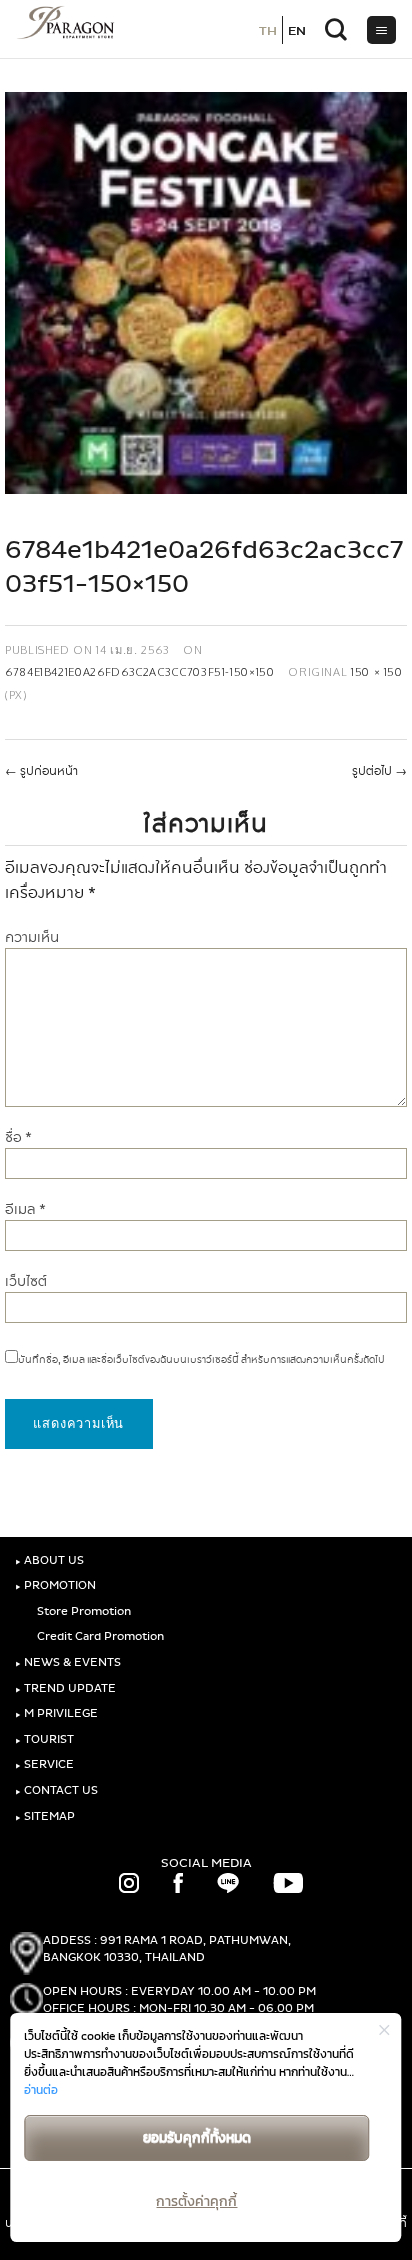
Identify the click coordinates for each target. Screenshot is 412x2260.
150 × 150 (377, 671)
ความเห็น (32, 937)
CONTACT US (56, 1790)
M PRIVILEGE (56, 1713)
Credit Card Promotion (99, 1636)
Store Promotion (82, 1611)
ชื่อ (18, 1137)
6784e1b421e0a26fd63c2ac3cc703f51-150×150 (140, 671)
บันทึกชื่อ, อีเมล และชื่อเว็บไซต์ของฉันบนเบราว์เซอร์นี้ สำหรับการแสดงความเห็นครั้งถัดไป (201, 1360)
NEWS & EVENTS (68, 1662)
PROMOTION (55, 1585)
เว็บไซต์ (26, 1281)
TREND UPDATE (65, 1688)
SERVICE (44, 1764)
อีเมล (25, 1209)
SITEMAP (45, 1816)
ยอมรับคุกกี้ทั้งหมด (197, 2137)
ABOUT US (49, 1560)
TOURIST (44, 1739)
